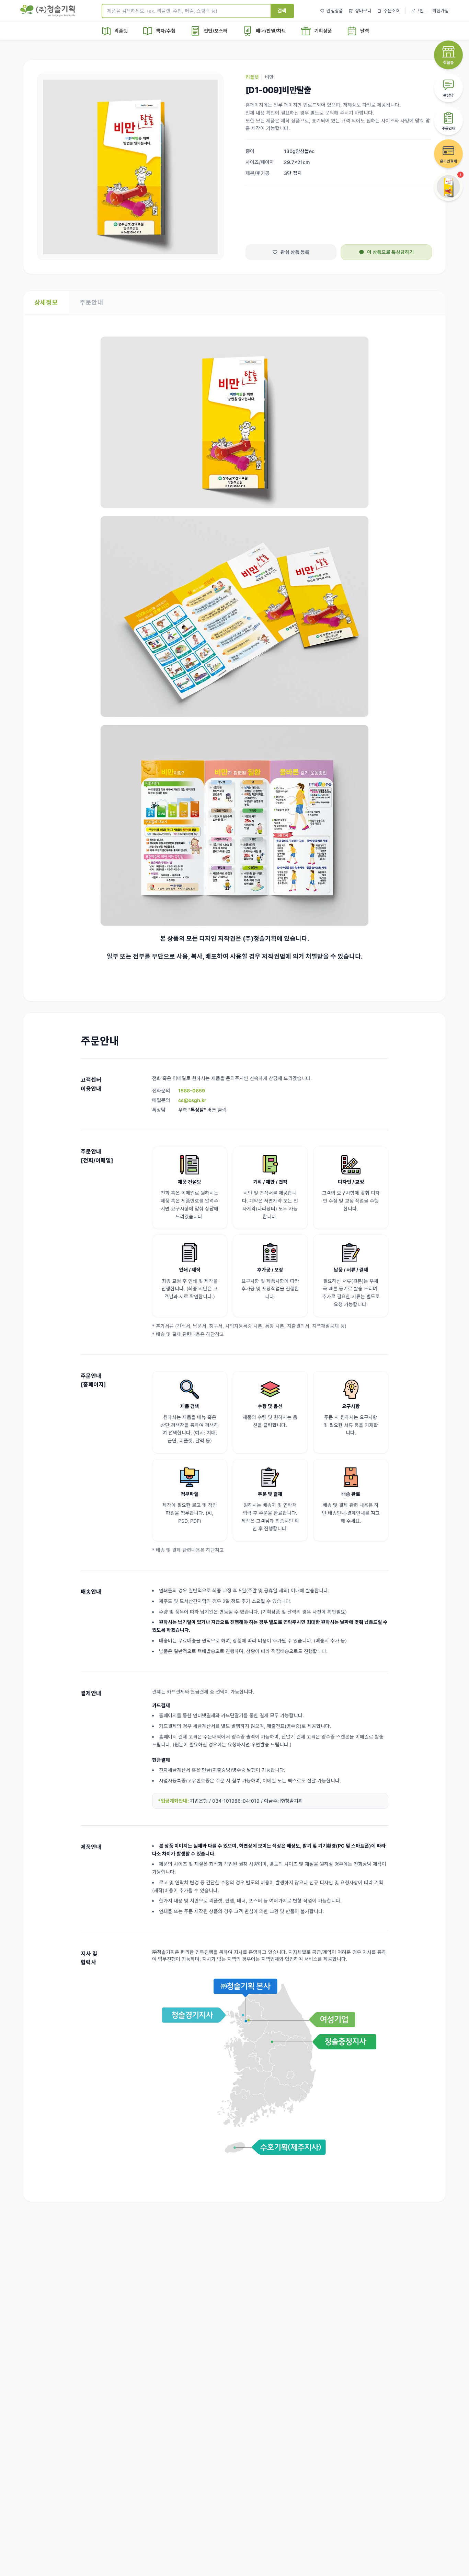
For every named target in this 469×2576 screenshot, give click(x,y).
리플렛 (252, 77)
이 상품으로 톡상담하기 (390, 252)
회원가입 (441, 11)
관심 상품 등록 (295, 252)
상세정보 (46, 302)
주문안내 (91, 302)
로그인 (417, 11)
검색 (282, 10)
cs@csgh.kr (192, 1100)
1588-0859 (192, 1091)
